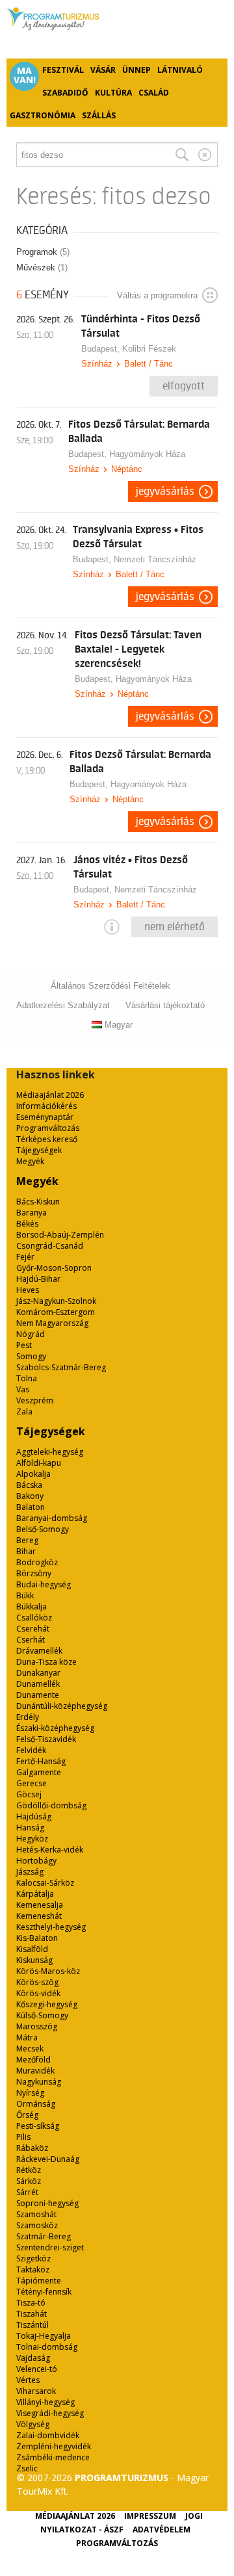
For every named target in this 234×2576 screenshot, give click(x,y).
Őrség (27, 2115)
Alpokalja (33, 1474)
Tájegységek (39, 1150)
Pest (24, 1345)
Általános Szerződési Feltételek (110, 986)
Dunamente (38, 1695)
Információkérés (46, 1106)
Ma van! (25, 75)
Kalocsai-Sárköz (45, 1883)
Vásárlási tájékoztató (165, 1005)
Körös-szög (37, 1982)
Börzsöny (34, 1573)
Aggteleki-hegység (50, 1452)
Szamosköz (37, 2225)
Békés (27, 1224)
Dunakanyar (38, 1673)
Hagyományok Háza (147, 454)
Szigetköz (33, 2258)
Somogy (31, 1356)
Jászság (30, 1872)
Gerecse (32, 1783)
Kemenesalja (40, 1905)
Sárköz (29, 2181)
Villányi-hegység (45, 2402)
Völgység (33, 2424)
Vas (23, 1389)
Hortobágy (36, 1861)
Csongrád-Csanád (50, 1246)
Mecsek (30, 2049)
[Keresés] (182, 155)
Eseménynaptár (45, 1117)
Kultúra (113, 93)
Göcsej (29, 1794)
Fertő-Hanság (41, 1761)
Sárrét (27, 2192)
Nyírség (30, 2093)
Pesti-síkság (38, 2126)
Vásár (103, 70)
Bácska (29, 1485)
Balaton (31, 1507)
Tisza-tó (31, 2303)
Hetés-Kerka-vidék (50, 1850)
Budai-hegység (44, 1584)
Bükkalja (32, 1607)
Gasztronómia (43, 115)
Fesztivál (63, 70)
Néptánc (127, 469)
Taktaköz (33, 2270)
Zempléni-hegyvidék (54, 2446)
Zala (24, 1412)
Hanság (30, 1828)
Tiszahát (32, 2314)
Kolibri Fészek (149, 349)
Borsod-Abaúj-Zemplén (60, 1235)
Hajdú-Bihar (38, 1279)
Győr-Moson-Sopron (54, 1268)
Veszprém (35, 1400)
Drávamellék (39, 1651)
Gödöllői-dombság (51, 1805)
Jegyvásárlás (165, 491)
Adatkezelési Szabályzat (63, 1005)
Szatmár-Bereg (44, 2236)
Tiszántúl (32, 2325)
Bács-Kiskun (38, 1202)
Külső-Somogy (42, 2015)
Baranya (32, 1213)
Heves (28, 1290)
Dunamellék (38, 1684)
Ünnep (136, 70)
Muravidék (35, 2071)
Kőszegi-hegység (47, 2004)
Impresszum (150, 2516)
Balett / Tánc (149, 364)
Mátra (27, 2037)
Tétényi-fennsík (44, 2292)
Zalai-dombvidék (48, 2435)
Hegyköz (32, 1839)
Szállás (99, 115)
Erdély (28, 1717)
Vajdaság (33, 2358)
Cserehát (33, 1629)
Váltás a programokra (157, 295)
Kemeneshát (39, 1916)
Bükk (25, 1595)
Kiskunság (34, 1960)
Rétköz (29, 2170)
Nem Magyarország (52, 1323)
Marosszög (37, 2026)
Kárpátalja (35, 1894)
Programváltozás (48, 1128)
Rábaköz (32, 2148)
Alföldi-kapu (39, 1463)
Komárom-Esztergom (56, 1312)
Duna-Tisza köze (46, 1662)
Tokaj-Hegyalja (44, 2336)
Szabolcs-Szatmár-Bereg (61, 1367)
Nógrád (31, 1334)
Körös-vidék (38, 1993)
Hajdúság (34, 1816)
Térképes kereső (47, 1139)
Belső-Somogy (43, 1529)
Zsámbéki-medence (53, 2457)
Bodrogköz (37, 1562)
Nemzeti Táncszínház (155, 559)
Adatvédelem (162, 2530)
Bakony (30, 1496)
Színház (97, 364)
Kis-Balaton (37, 1938)
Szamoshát (36, 2214)
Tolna (27, 1378)
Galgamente (39, 1772)
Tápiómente (39, 2281)
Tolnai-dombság (47, 2347)
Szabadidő (65, 93)
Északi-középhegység (55, 1728)
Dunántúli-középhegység (62, 1706)
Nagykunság (39, 2082)
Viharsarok (36, 2391)
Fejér (25, 1257)
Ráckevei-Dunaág (48, 2159)
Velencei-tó (37, 2369)
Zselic (27, 2468)
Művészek (42, 267)
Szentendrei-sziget (50, 2247)
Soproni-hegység (47, 2203)
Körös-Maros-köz (48, 1971)
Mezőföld (33, 2060)
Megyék (30, 1161)
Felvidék (31, 1750)
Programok (43, 252)
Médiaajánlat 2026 (50, 1095)
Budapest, (102, 349)
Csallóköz (34, 1618)
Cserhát (31, 1640)
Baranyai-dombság (52, 1518)
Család (154, 93)
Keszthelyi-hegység (51, 1927)
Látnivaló (180, 70)
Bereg (27, 1540)
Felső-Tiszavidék (46, 1739)
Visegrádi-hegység (50, 2413)
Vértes (28, 2380)
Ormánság (36, 2104)
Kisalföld (32, 1949)
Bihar (26, 1551)
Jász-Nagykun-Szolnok (56, 1301)
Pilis (23, 2137)
